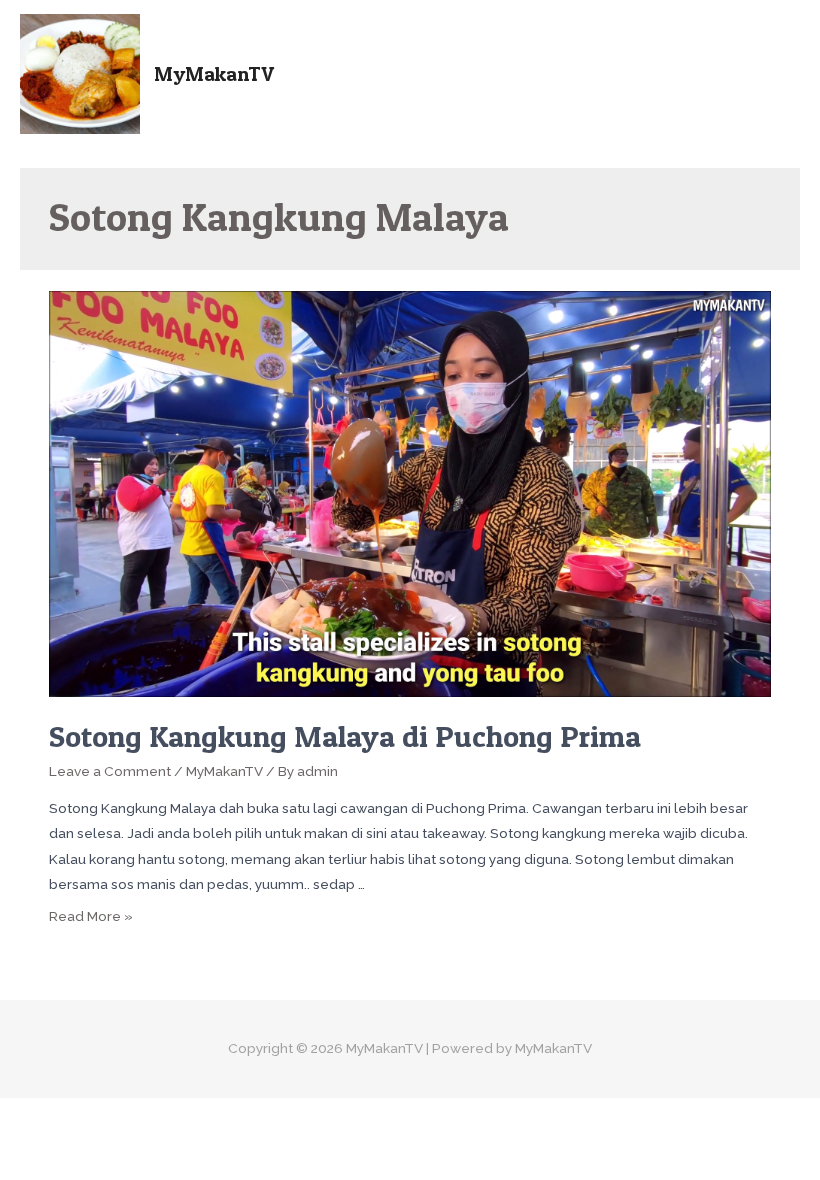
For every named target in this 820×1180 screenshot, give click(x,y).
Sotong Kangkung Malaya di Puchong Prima (345, 736)
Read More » (91, 916)
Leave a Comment (110, 771)
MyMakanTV (214, 74)
